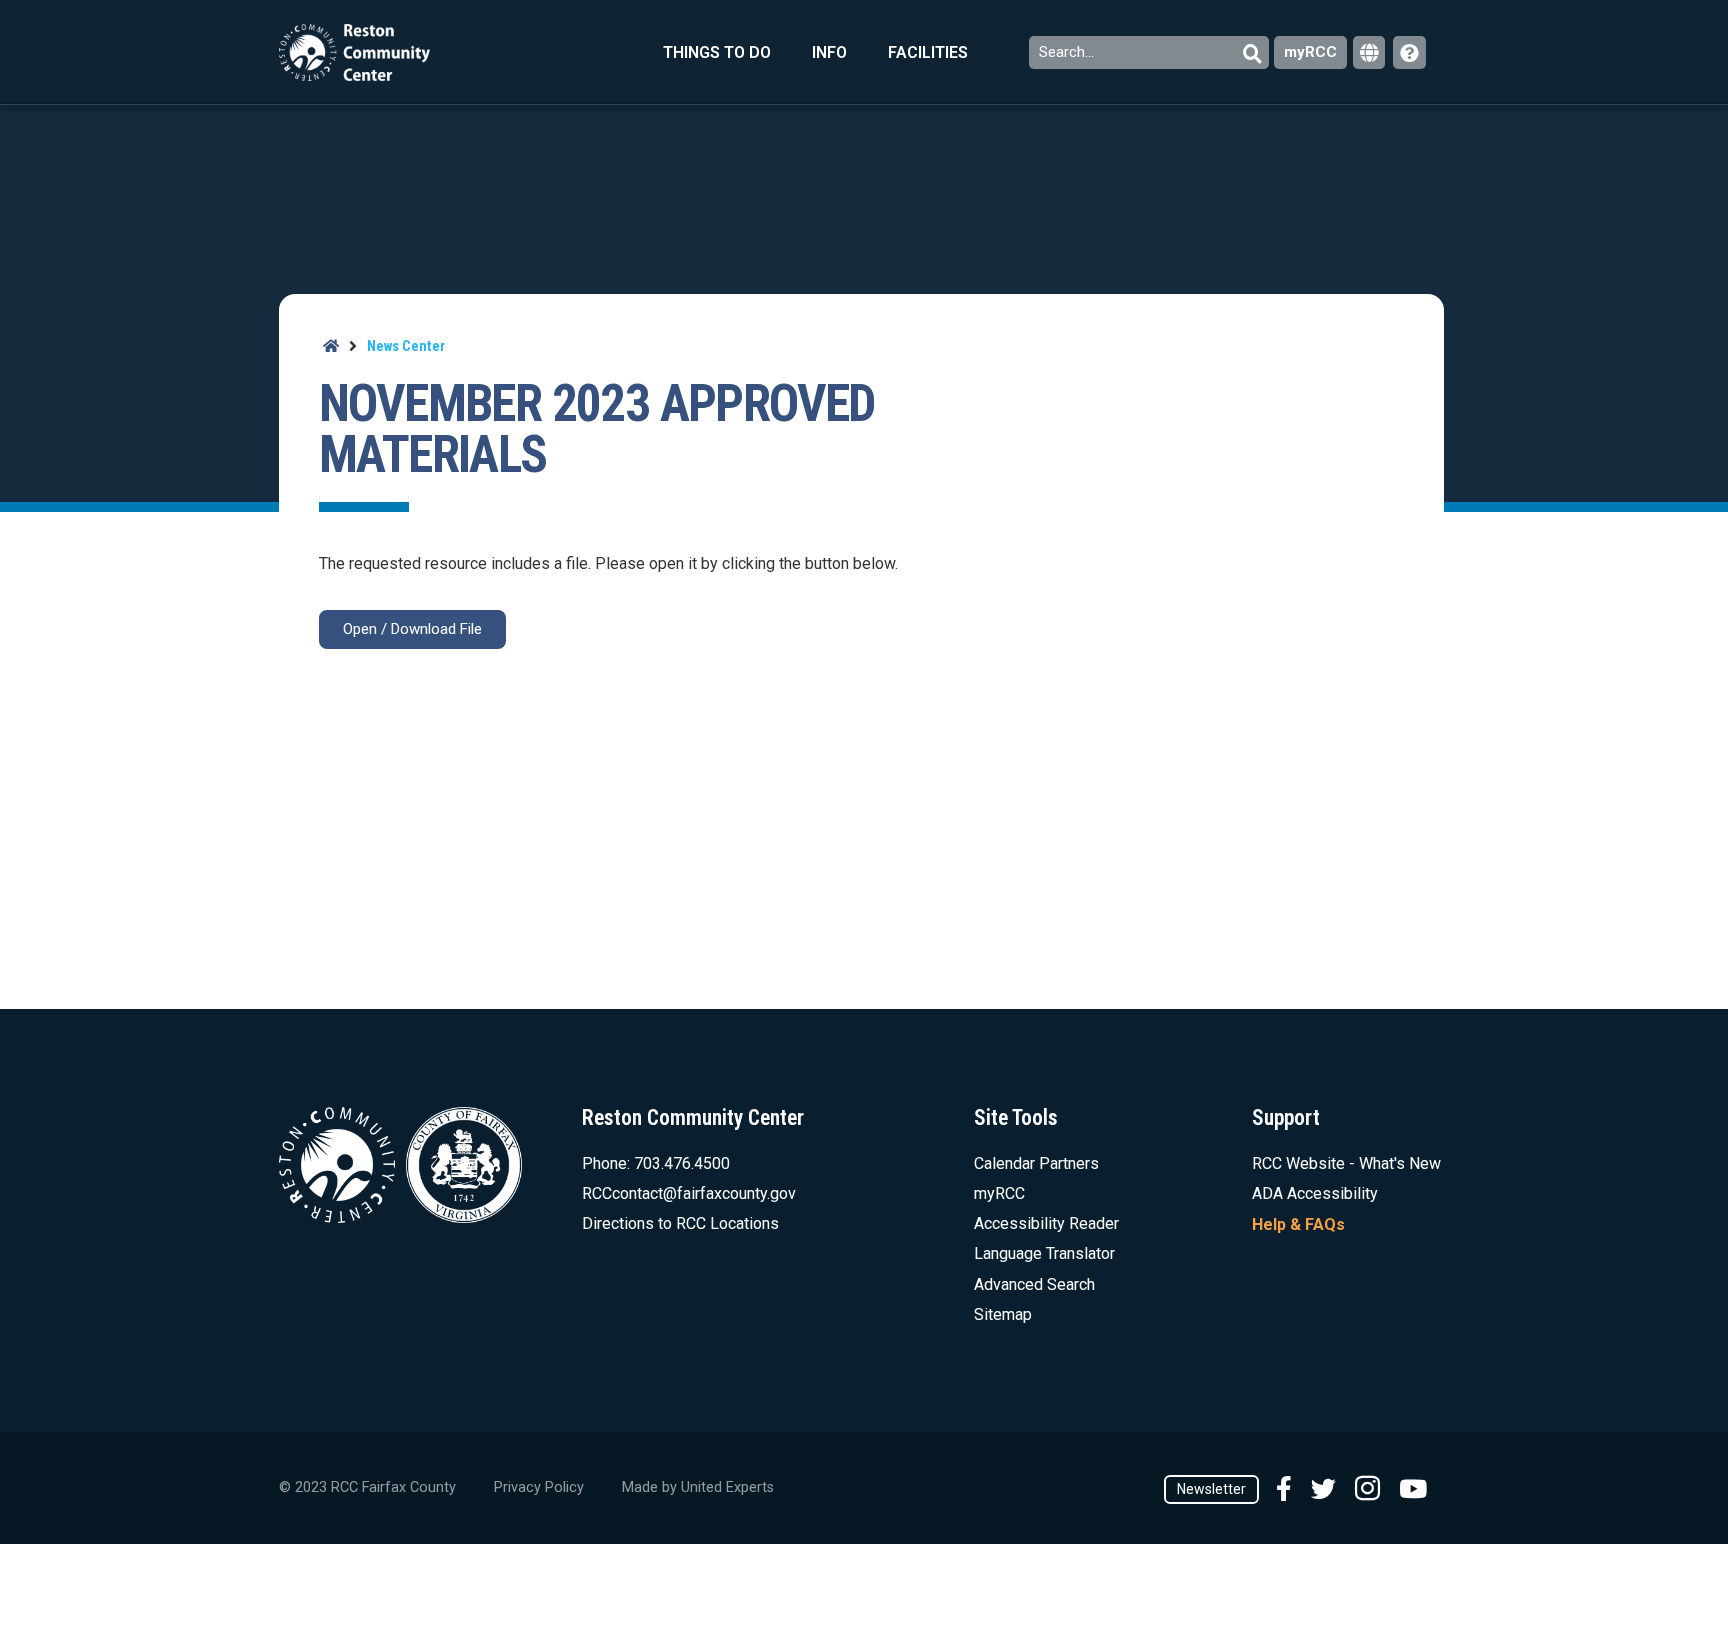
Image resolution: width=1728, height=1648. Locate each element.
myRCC (1310, 52)
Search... (1068, 52)
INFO (829, 52)
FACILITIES (928, 52)
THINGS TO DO (717, 52)
